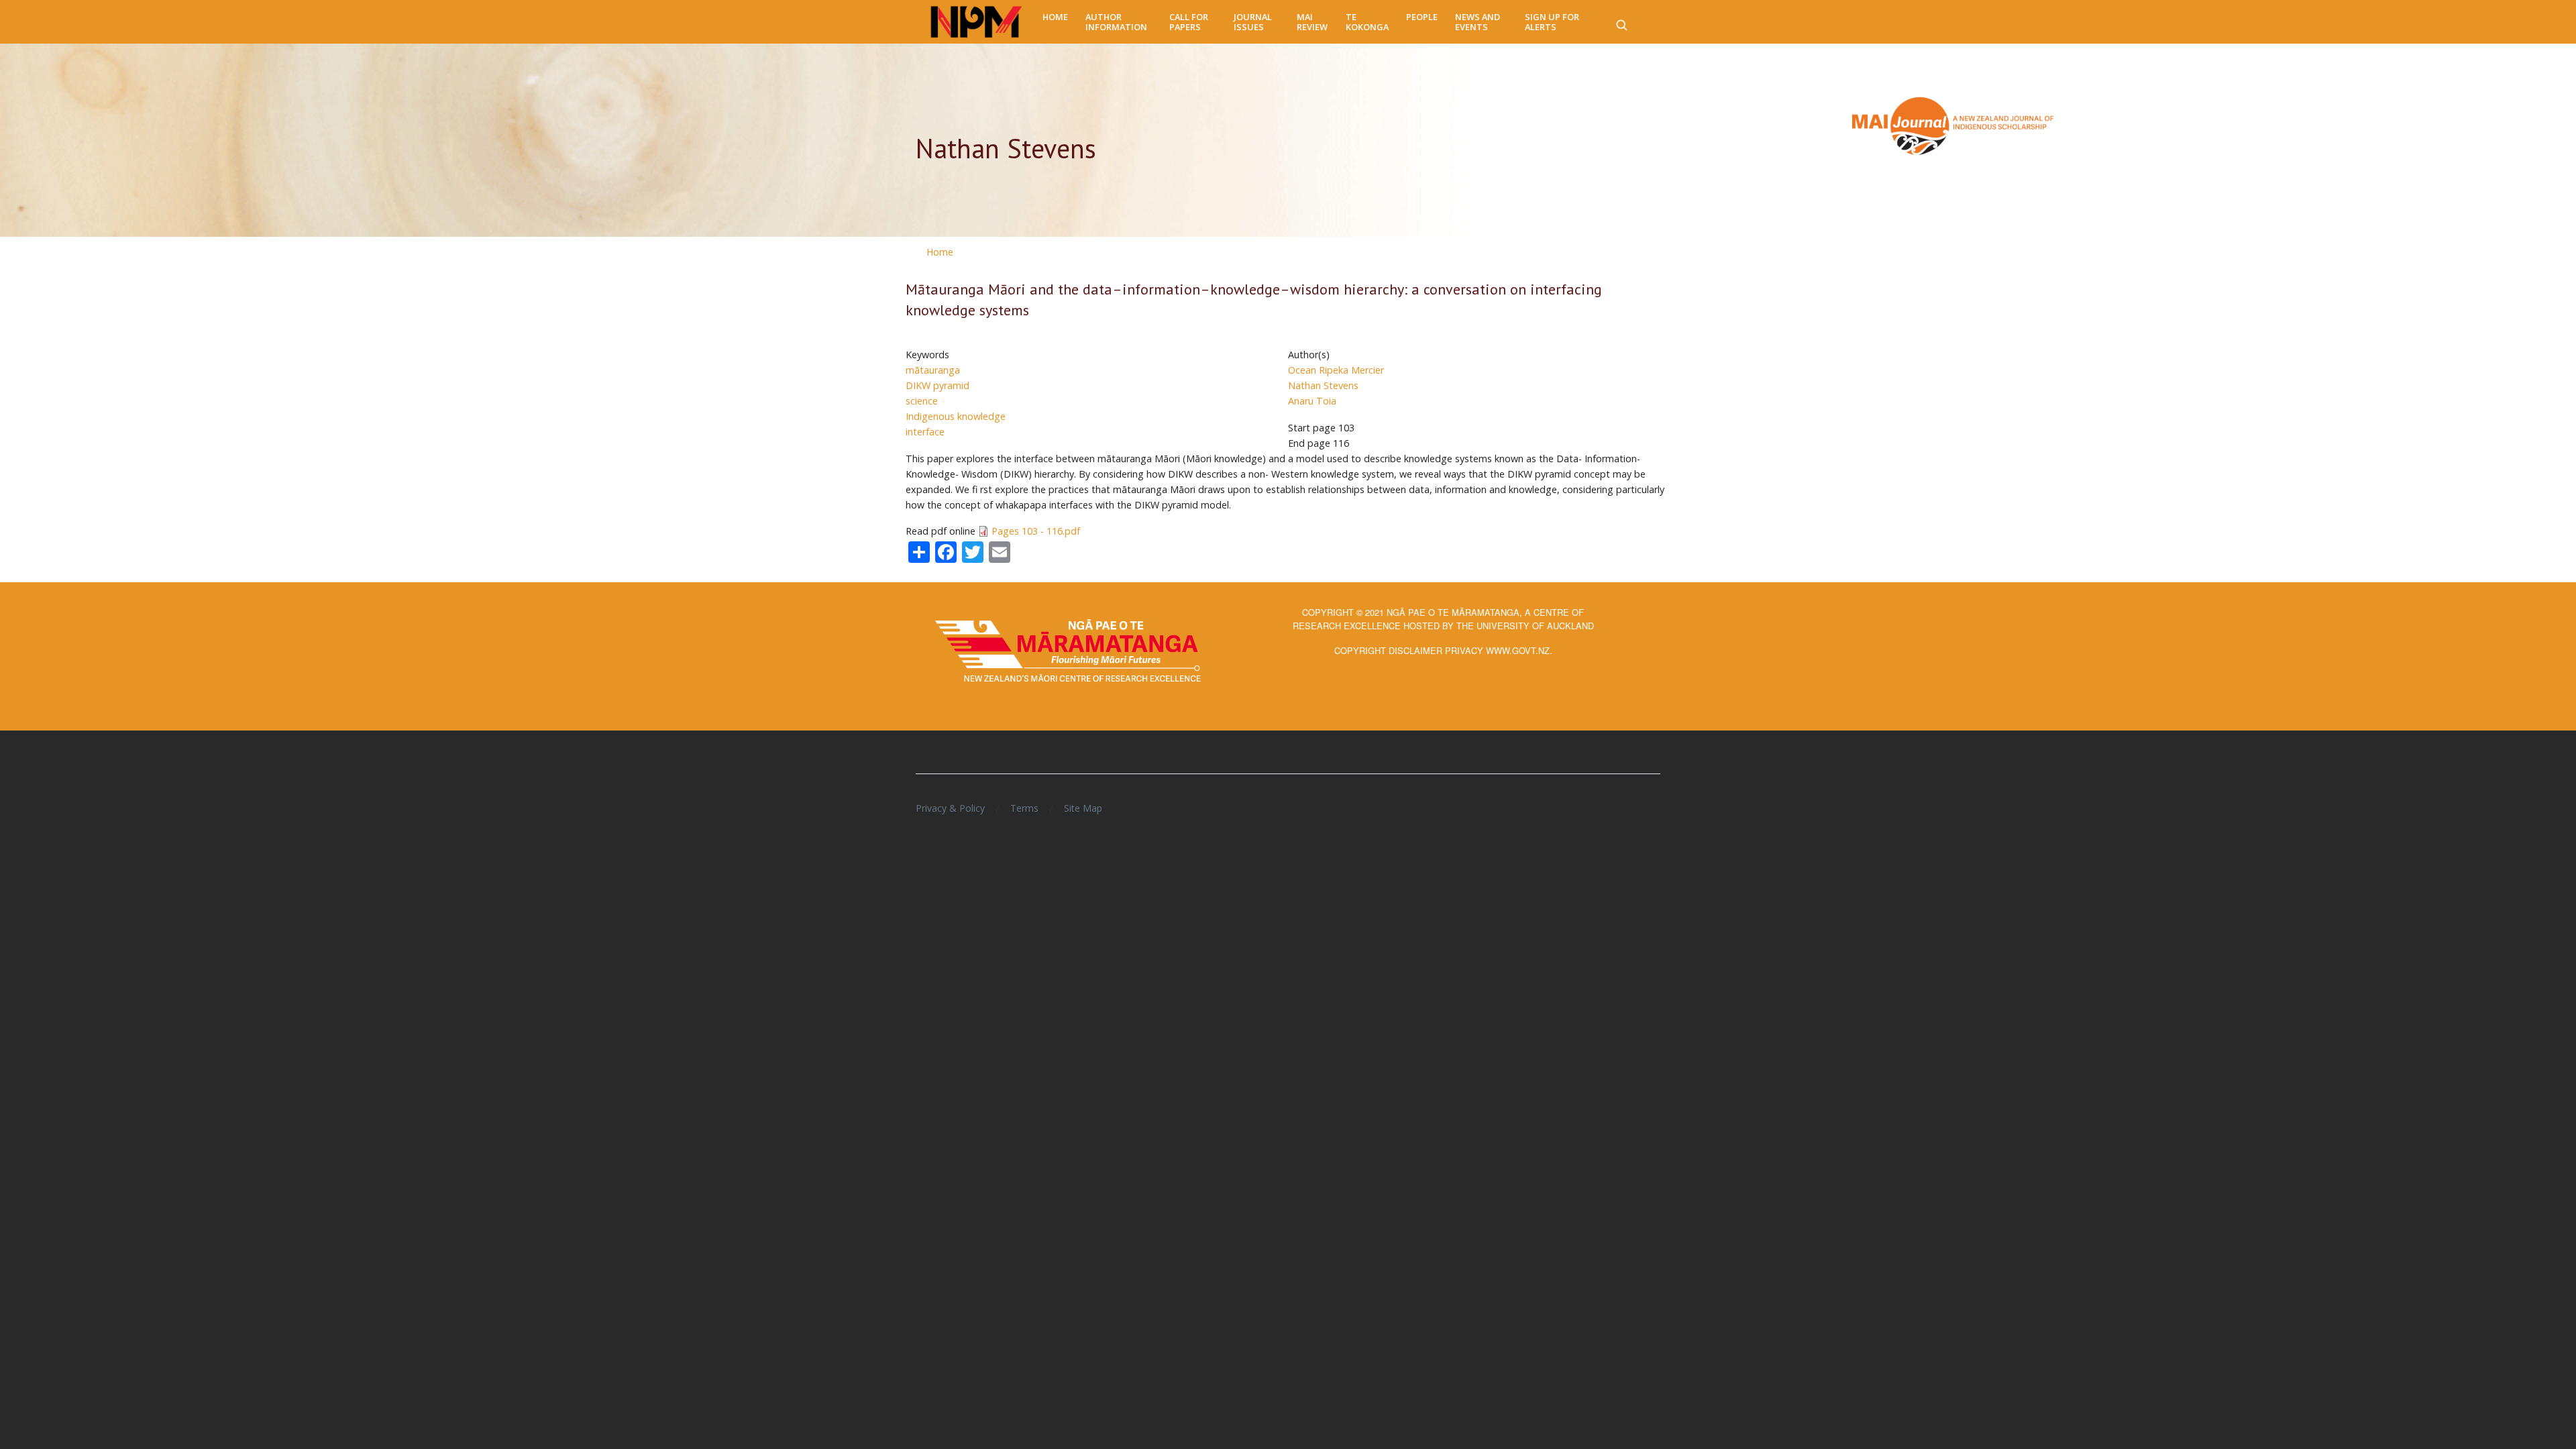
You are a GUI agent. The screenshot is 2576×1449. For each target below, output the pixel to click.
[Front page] (976, 22)
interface (925, 432)
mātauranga (933, 370)
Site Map (1083, 808)
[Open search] (1621, 22)
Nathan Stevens (1323, 385)
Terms (1024, 808)
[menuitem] (1055, 17)
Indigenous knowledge (956, 416)
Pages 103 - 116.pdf (1036, 531)
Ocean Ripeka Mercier (1336, 370)
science (922, 401)
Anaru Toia (1312, 401)
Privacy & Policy (950, 808)
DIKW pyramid (937, 385)
